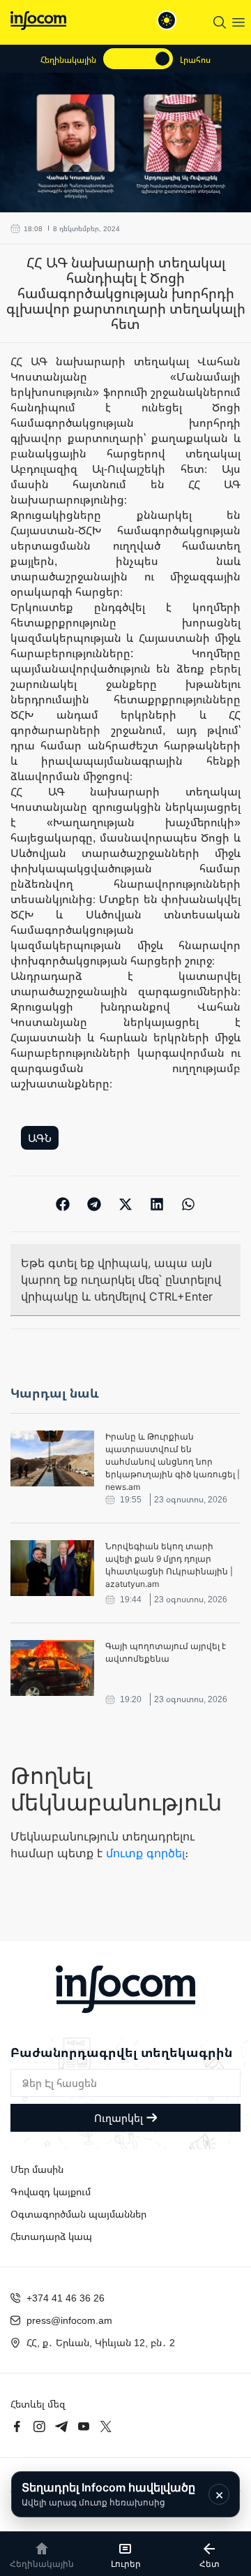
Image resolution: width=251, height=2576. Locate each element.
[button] (63, 1204)
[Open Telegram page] (61, 2427)
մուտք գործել (145, 1853)
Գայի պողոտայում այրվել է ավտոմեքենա (166, 1652)
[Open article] (52, 1458)
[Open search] (220, 22)
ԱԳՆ (40, 1138)
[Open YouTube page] (84, 2427)
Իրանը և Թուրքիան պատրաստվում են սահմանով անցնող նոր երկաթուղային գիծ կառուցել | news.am (173, 1462)
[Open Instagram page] (39, 2427)
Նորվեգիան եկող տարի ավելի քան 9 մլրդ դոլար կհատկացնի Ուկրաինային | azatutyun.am (169, 1565)
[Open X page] (106, 2427)
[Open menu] (238, 22)
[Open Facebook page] (17, 2427)
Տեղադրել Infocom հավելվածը (108, 2494)
